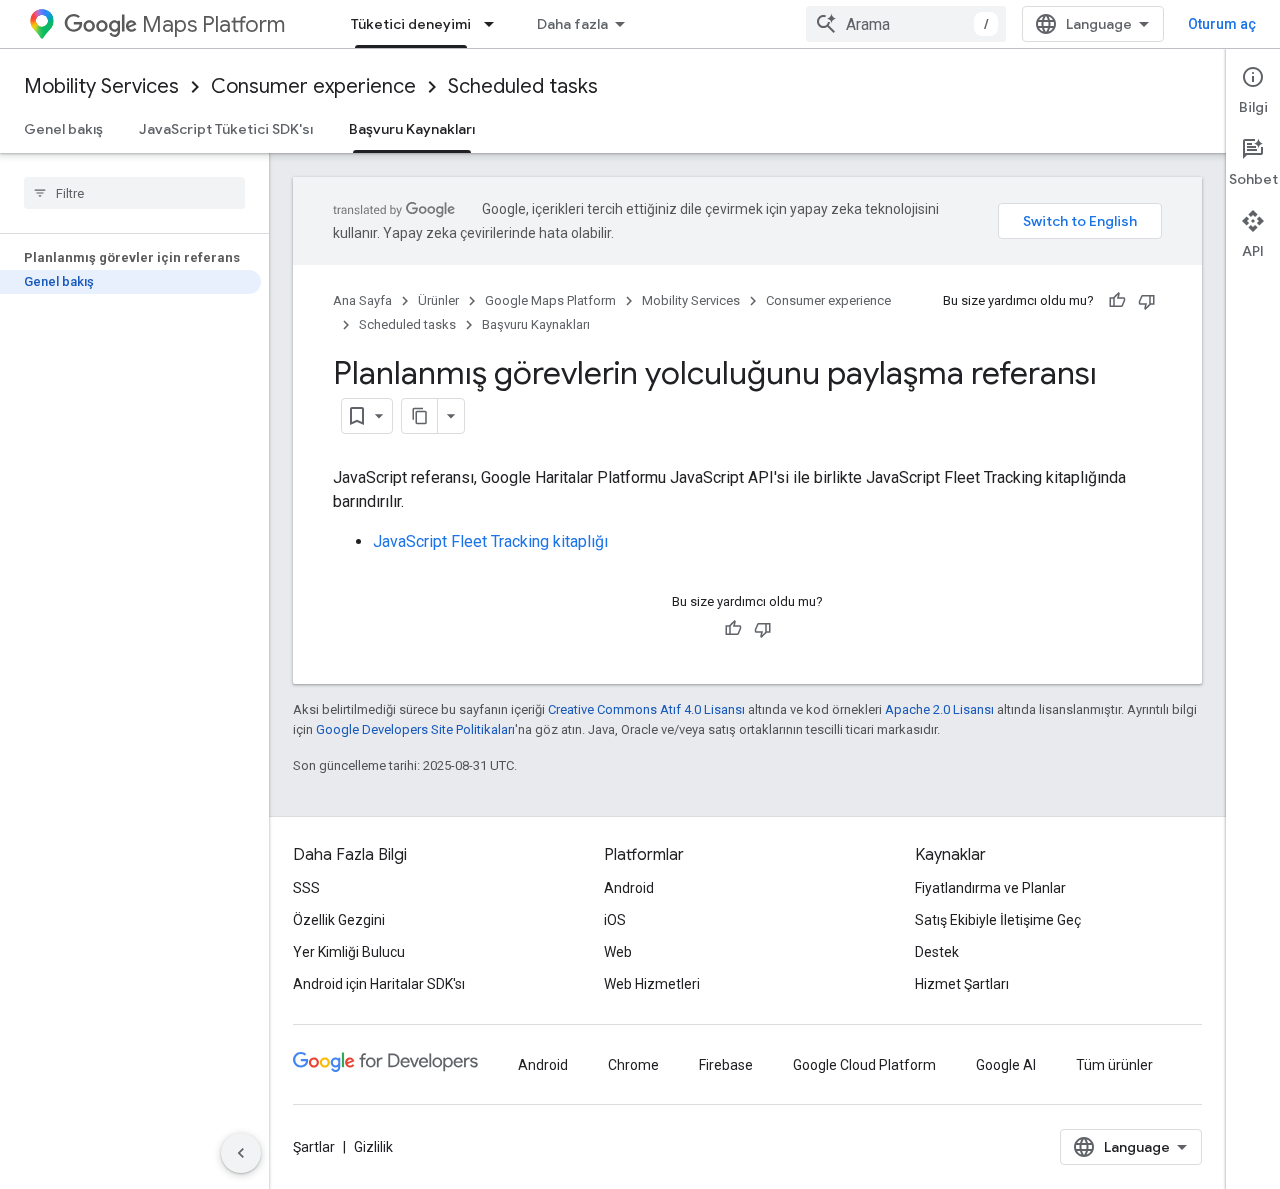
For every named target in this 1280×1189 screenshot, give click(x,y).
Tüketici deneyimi (411, 24)
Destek (937, 952)
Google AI (1006, 1065)
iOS (615, 920)
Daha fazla (572, 24)
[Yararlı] (1117, 301)
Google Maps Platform (550, 300)
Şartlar (314, 1147)
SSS (306, 888)
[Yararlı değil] (1147, 301)
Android (629, 888)
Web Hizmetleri (652, 984)
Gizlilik (373, 1147)
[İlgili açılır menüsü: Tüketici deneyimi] (495, 24)
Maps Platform (213, 24)
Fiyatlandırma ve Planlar (990, 888)
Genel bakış (63, 129)
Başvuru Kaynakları (412, 129)
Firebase (726, 1065)
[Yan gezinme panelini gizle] (241, 1153)
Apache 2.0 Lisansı (939, 709)
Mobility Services (101, 86)
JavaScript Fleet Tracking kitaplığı (490, 541)
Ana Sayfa (362, 300)
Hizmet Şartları (962, 984)
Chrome (633, 1065)
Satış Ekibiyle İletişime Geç (998, 920)
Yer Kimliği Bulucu (349, 952)
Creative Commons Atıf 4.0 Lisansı (646, 709)
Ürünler (438, 300)
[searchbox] (134, 193)
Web (618, 952)
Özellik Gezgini (339, 920)
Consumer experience (313, 86)
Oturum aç (1222, 24)
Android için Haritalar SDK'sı (379, 984)
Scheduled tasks (523, 86)
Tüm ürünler (1114, 1065)
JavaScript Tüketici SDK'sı (226, 129)
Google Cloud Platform (864, 1065)
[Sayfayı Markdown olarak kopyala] (420, 416)
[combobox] (906, 24)
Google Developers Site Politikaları (415, 729)
